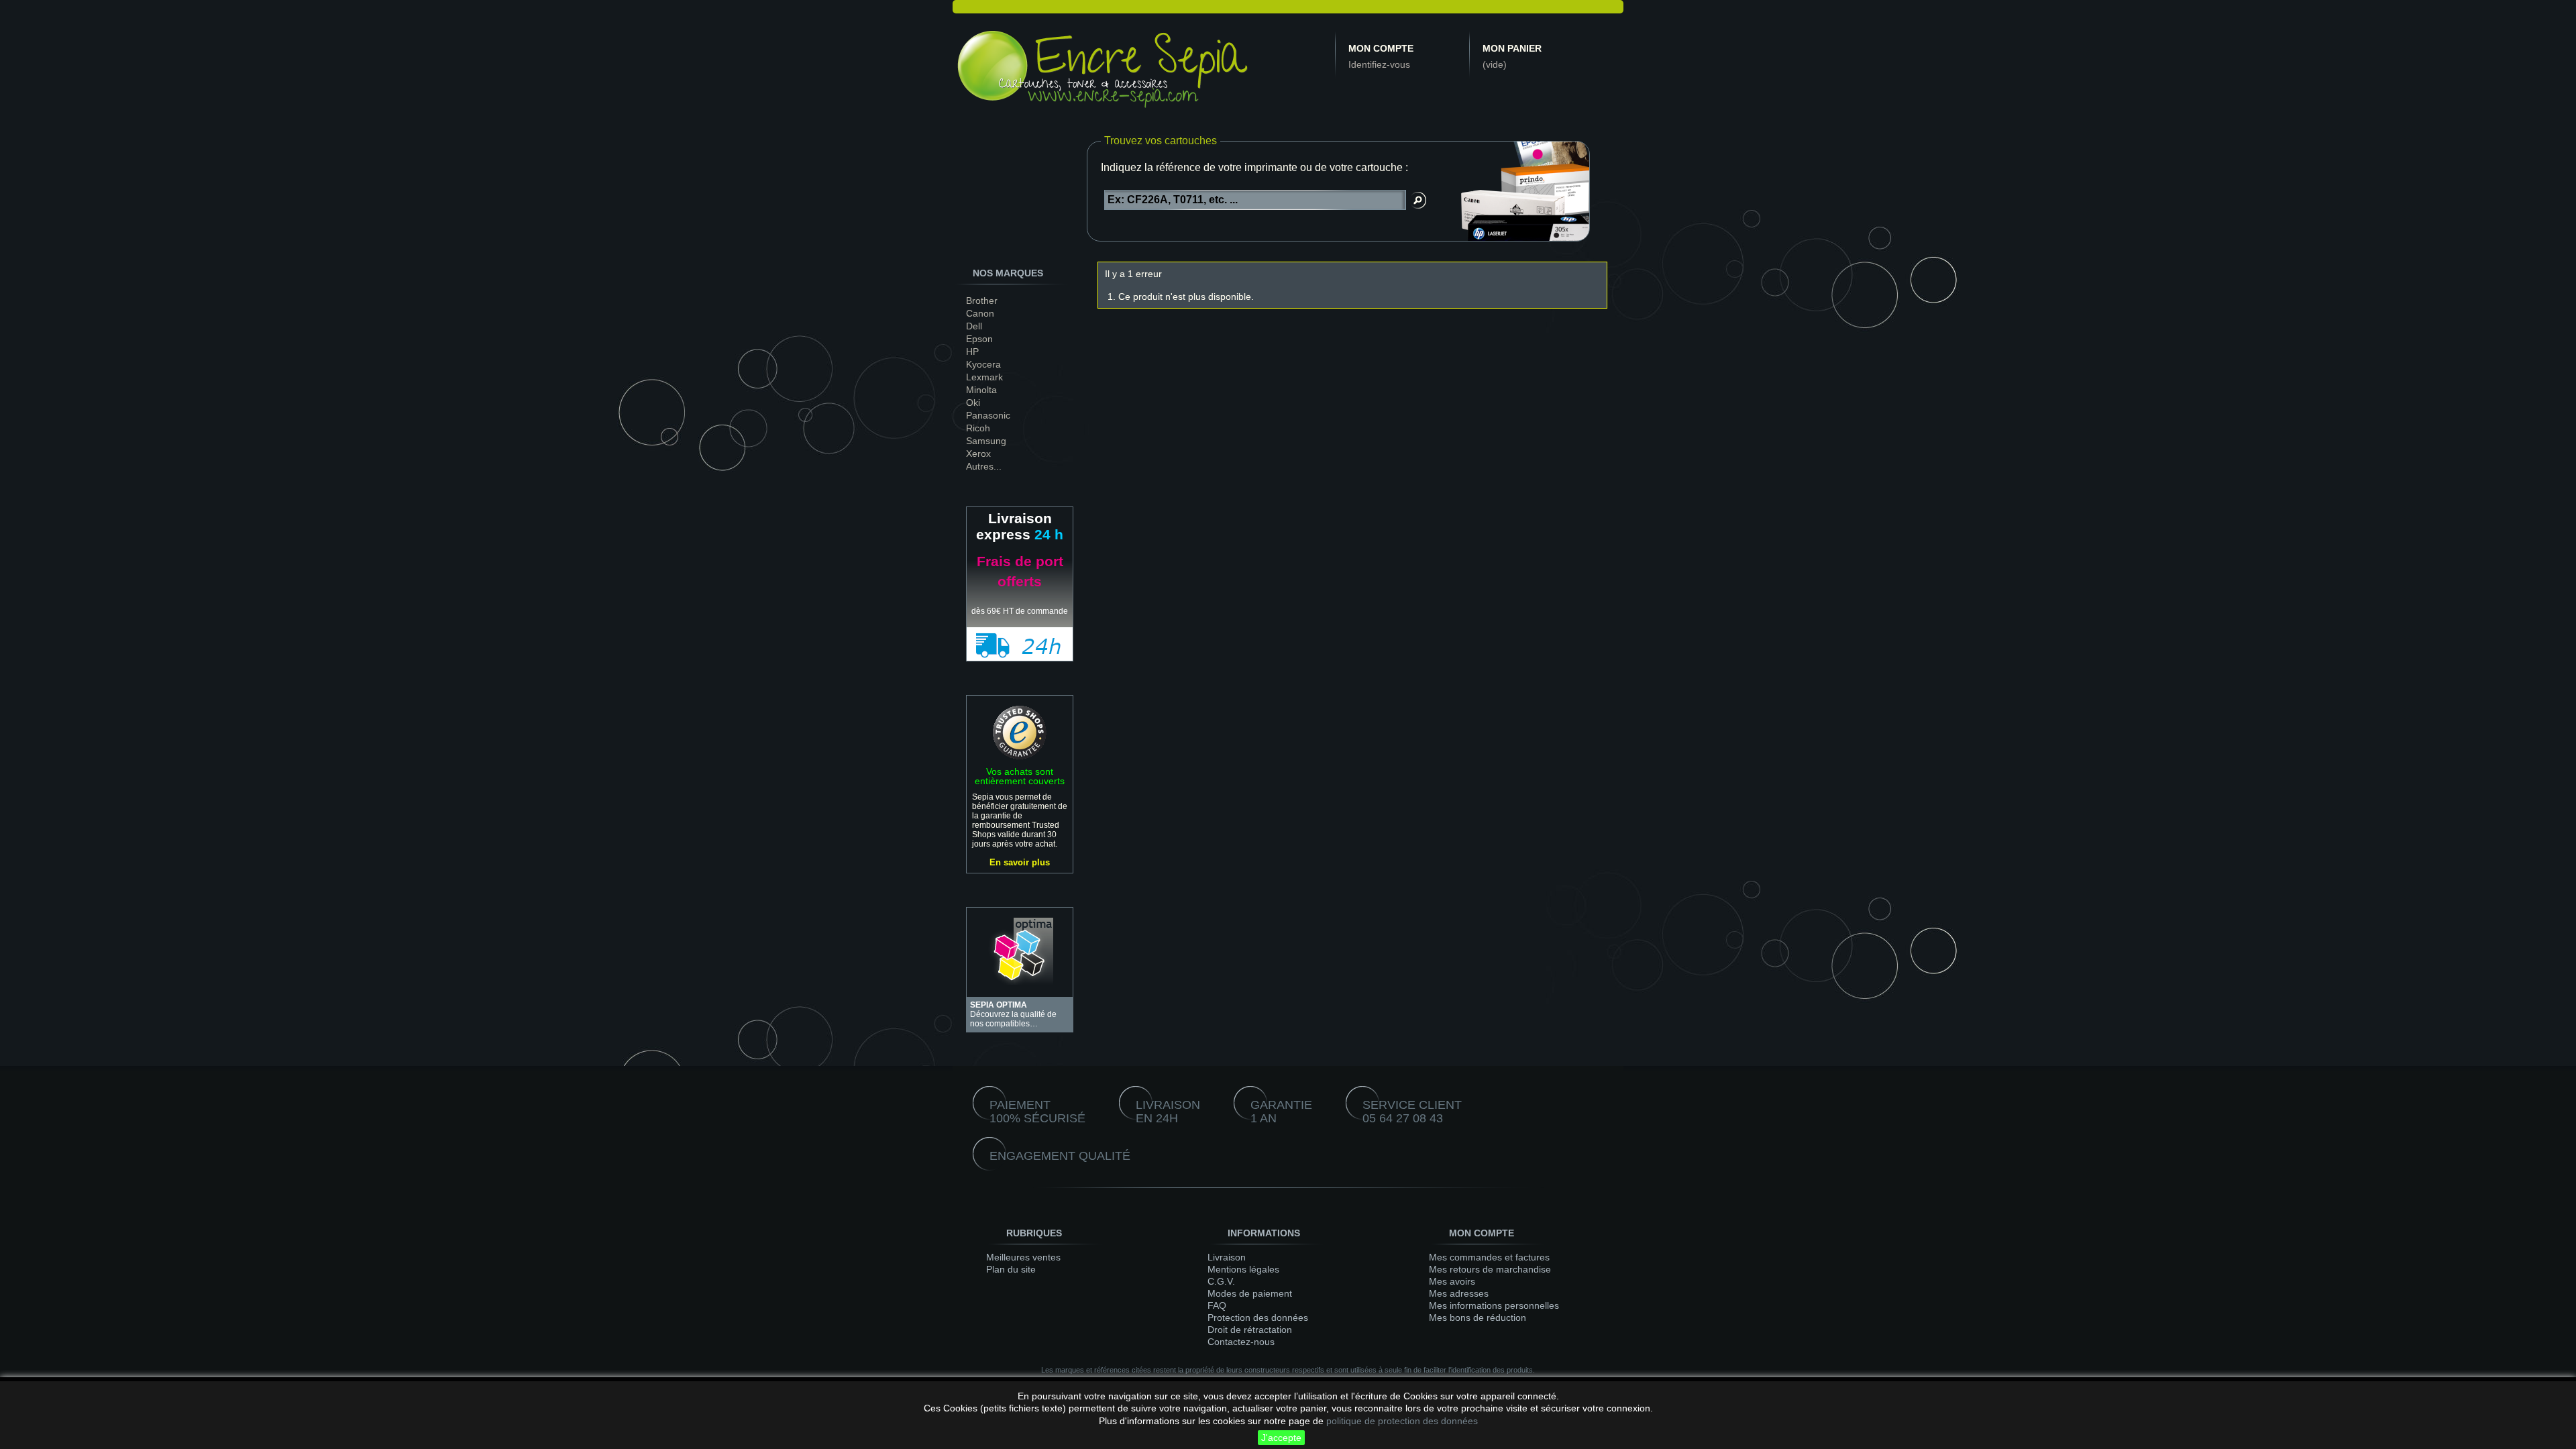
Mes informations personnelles (1494, 1305)
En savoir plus (1020, 862)
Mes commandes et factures (1489, 1257)
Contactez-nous (1241, 1342)
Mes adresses (1459, 1293)
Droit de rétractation (1250, 1330)
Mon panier (1512, 48)
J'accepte (1281, 1438)
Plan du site (1011, 1269)
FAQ (1217, 1305)
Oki (973, 402)
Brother (982, 301)
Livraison (1227, 1257)
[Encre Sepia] (1104, 72)
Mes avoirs (1452, 1281)
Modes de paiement (1250, 1293)
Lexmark (984, 377)
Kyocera (983, 364)
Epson (979, 339)
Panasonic (988, 415)
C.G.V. (1221, 1281)
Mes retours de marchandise (1490, 1269)
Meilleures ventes (1023, 1257)
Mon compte (1381, 48)
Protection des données (1258, 1318)
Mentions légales (1243, 1269)
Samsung (986, 441)
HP (972, 352)
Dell (974, 326)
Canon (980, 313)
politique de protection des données (1402, 1421)
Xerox (978, 453)
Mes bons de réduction (1478, 1318)
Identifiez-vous (1379, 64)
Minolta (981, 390)
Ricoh (978, 428)
